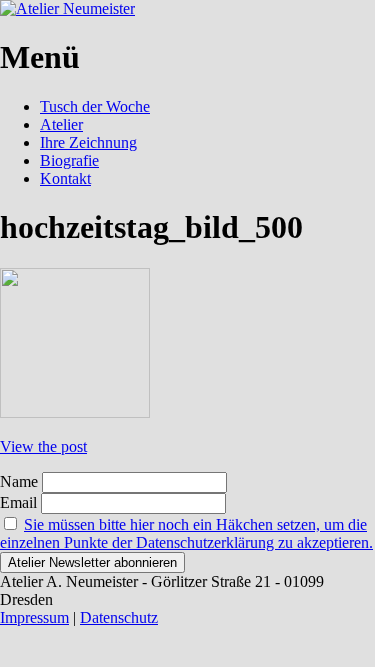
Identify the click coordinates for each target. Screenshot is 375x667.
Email (18, 502)
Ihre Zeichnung (88, 142)
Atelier (61, 124)
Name (19, 481)
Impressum (34, 617)
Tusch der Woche (95, 106)
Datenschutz (119, 617)
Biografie (69, 160)
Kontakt (65, 178)
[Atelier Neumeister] (67, 8)
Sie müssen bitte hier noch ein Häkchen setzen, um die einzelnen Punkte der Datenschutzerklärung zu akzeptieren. (186, 533)
